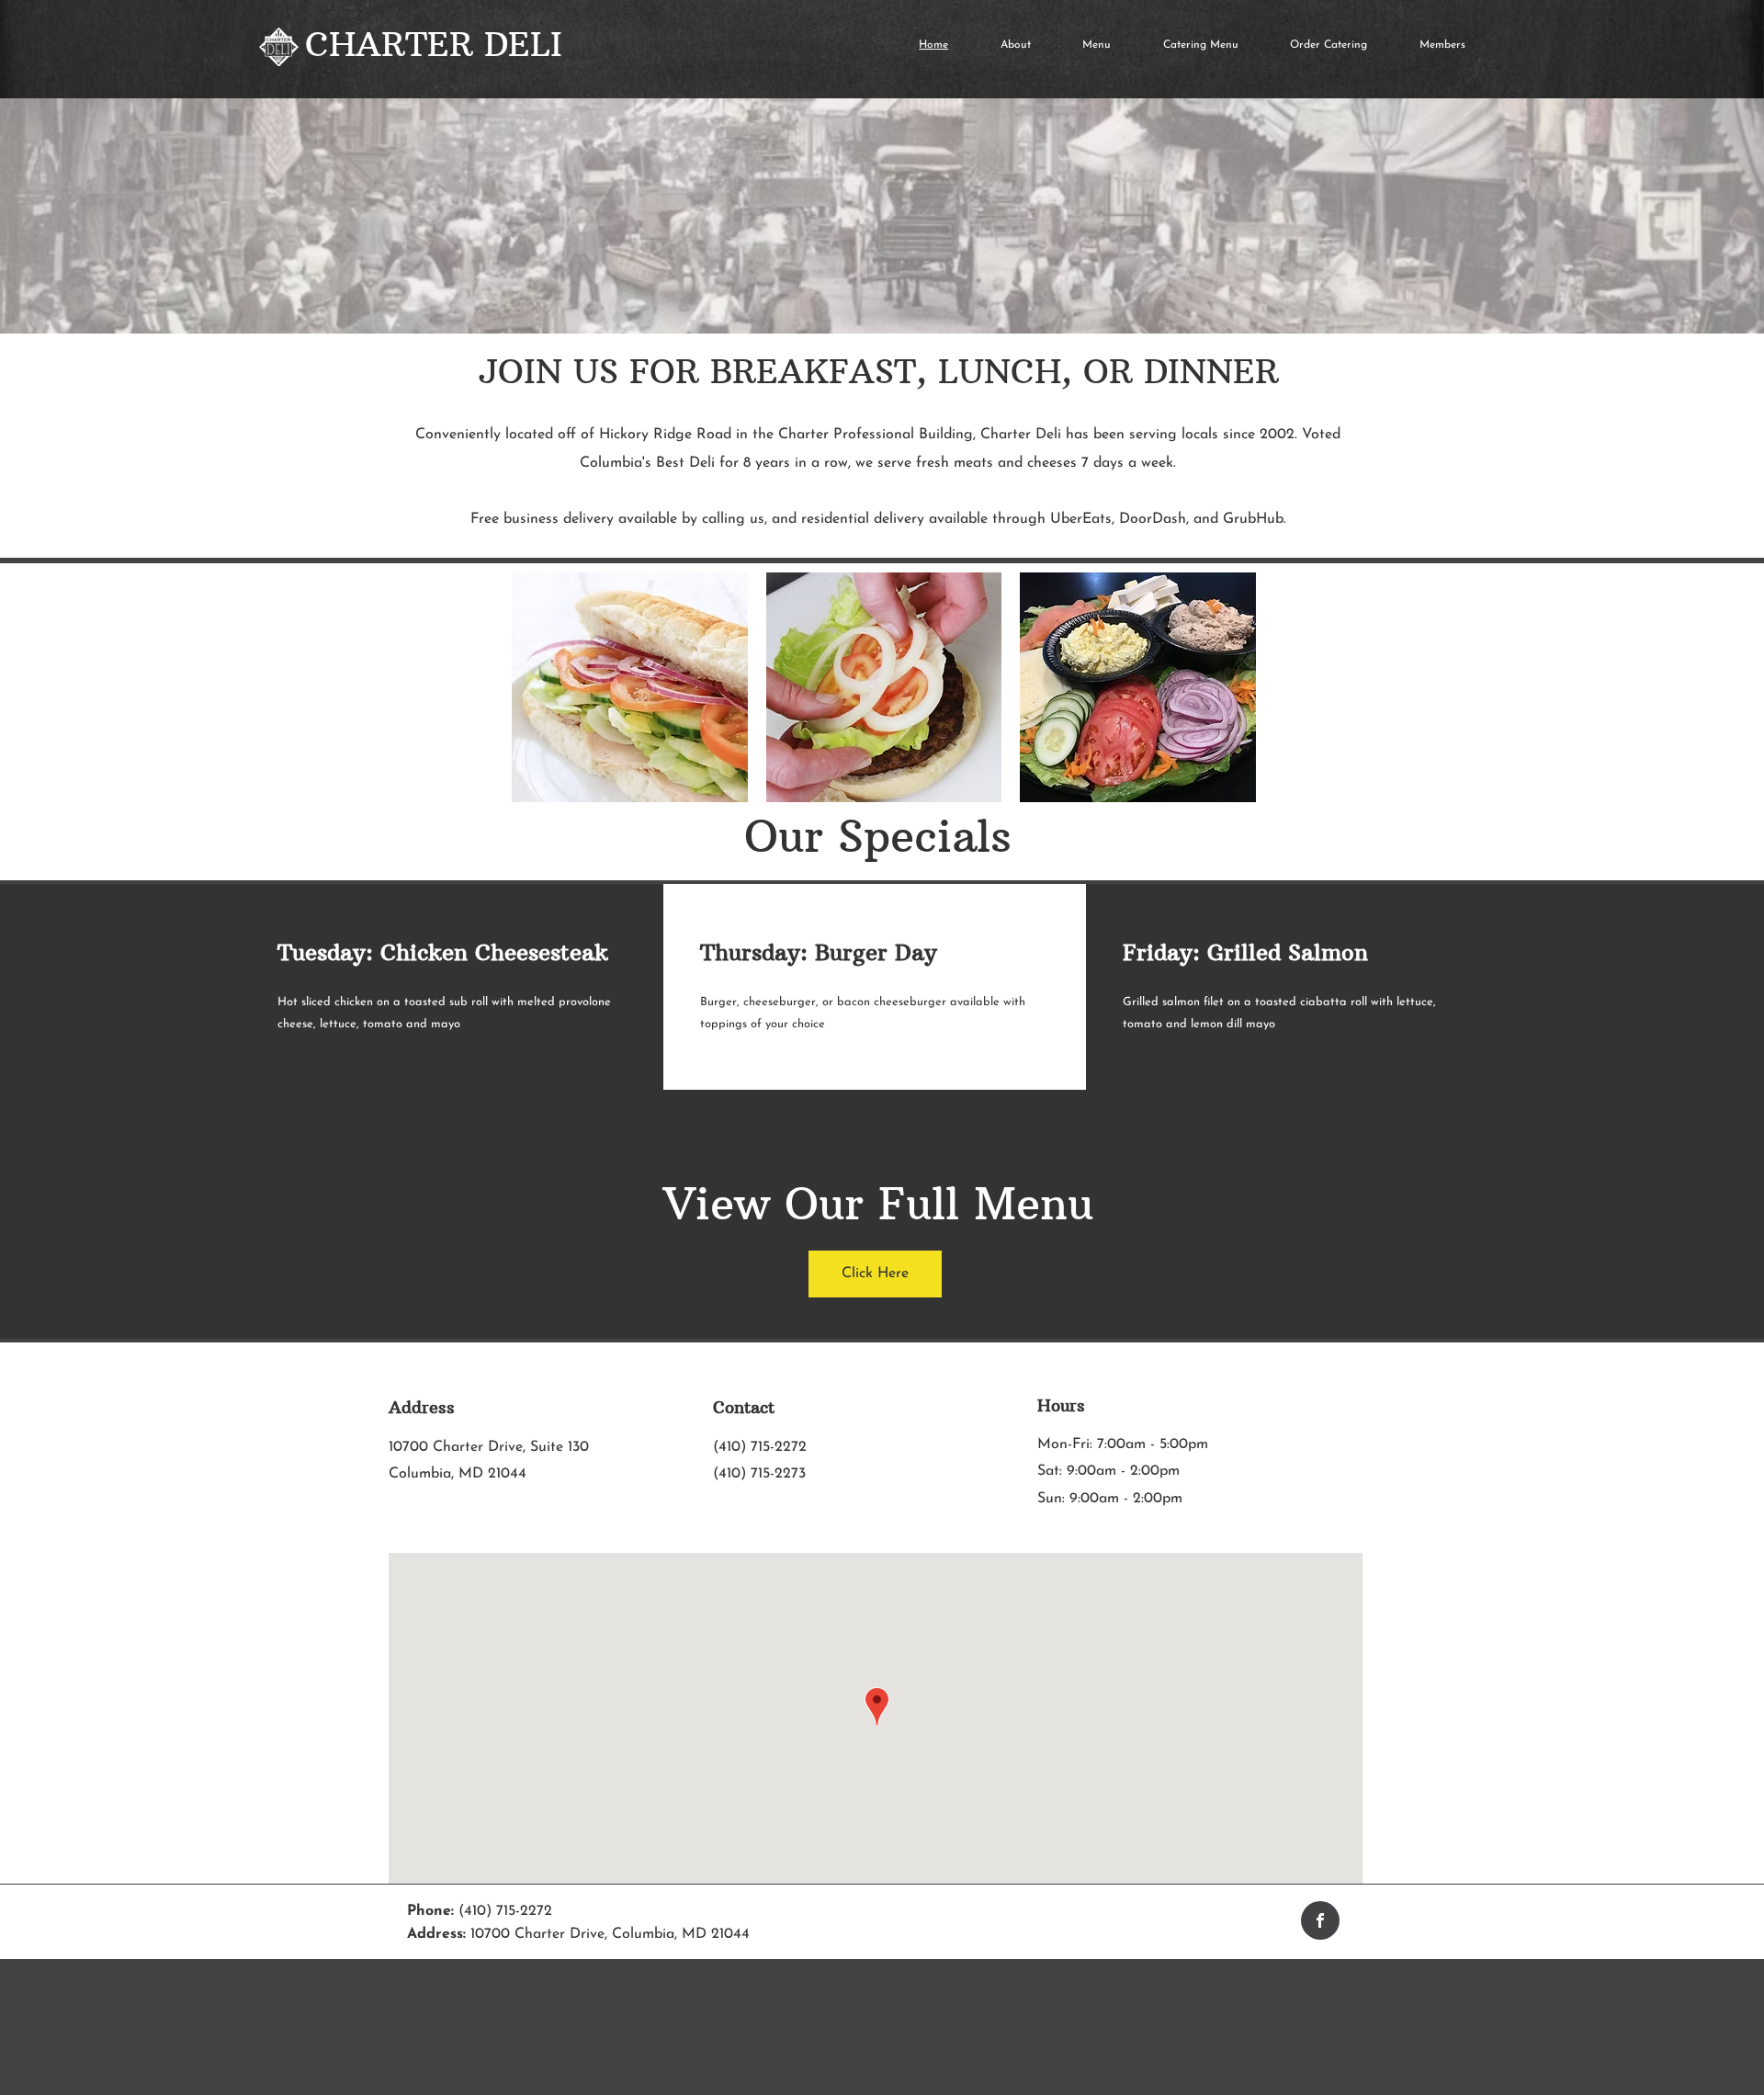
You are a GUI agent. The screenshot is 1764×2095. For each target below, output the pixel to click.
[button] (630, 687)
